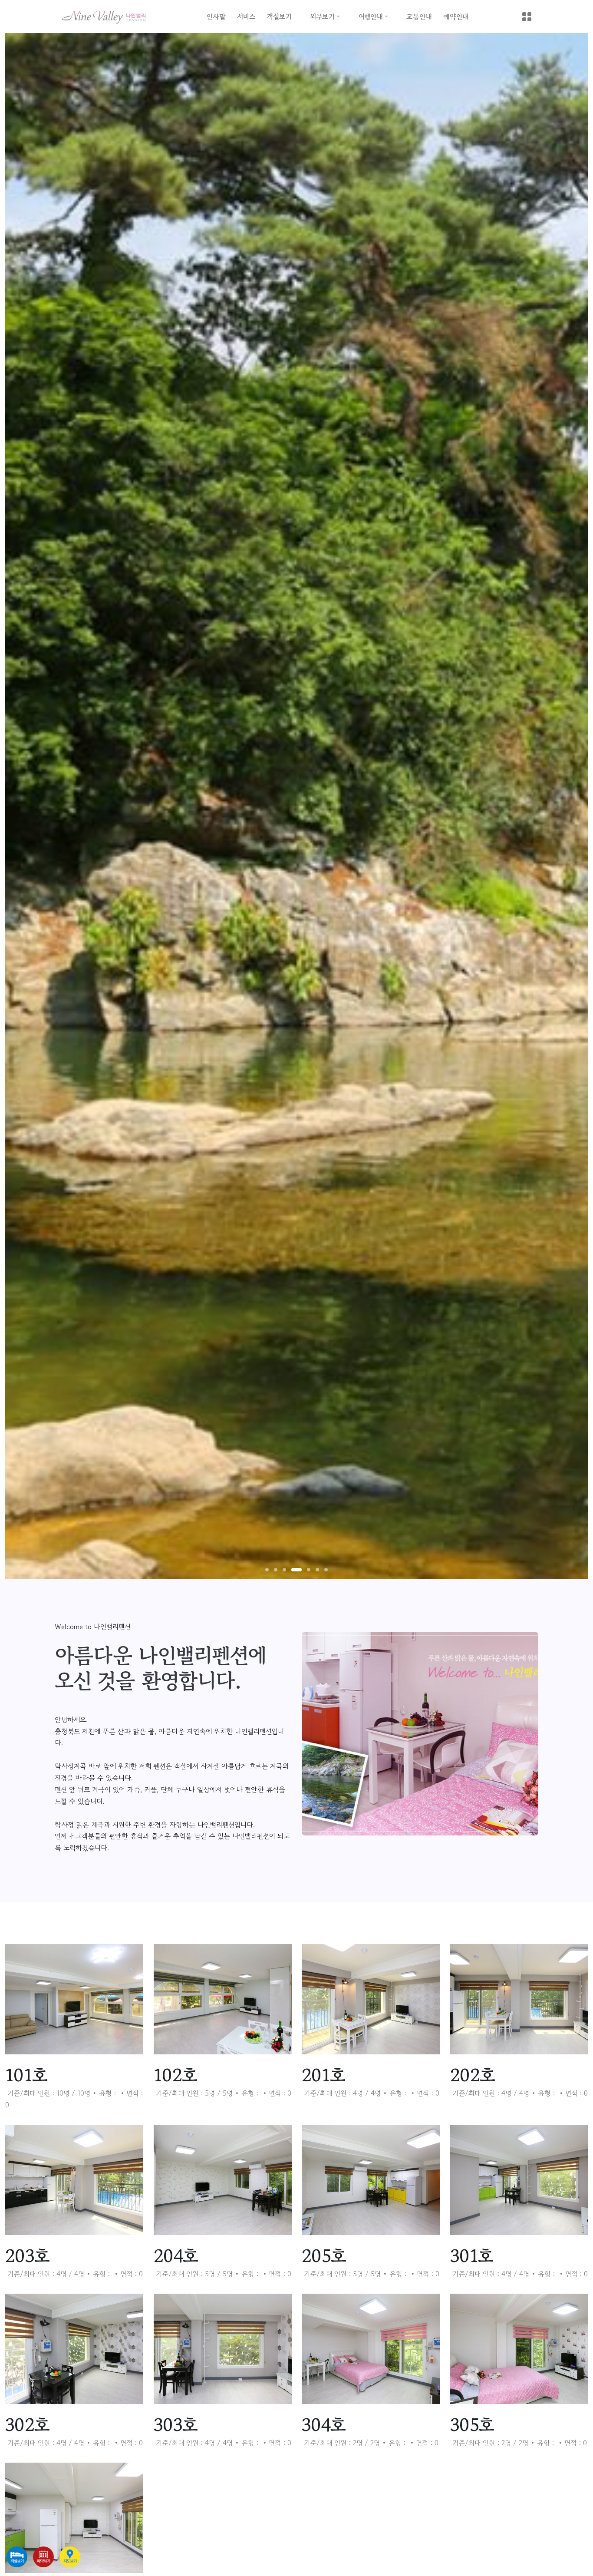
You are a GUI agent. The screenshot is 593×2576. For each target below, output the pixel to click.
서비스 (246, 17)
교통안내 (419, 17)
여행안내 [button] (371, 17)
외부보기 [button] (322, 17)
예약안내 (456, 17)
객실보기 (279, 17)
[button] (267, 1570)
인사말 (216, 17)
